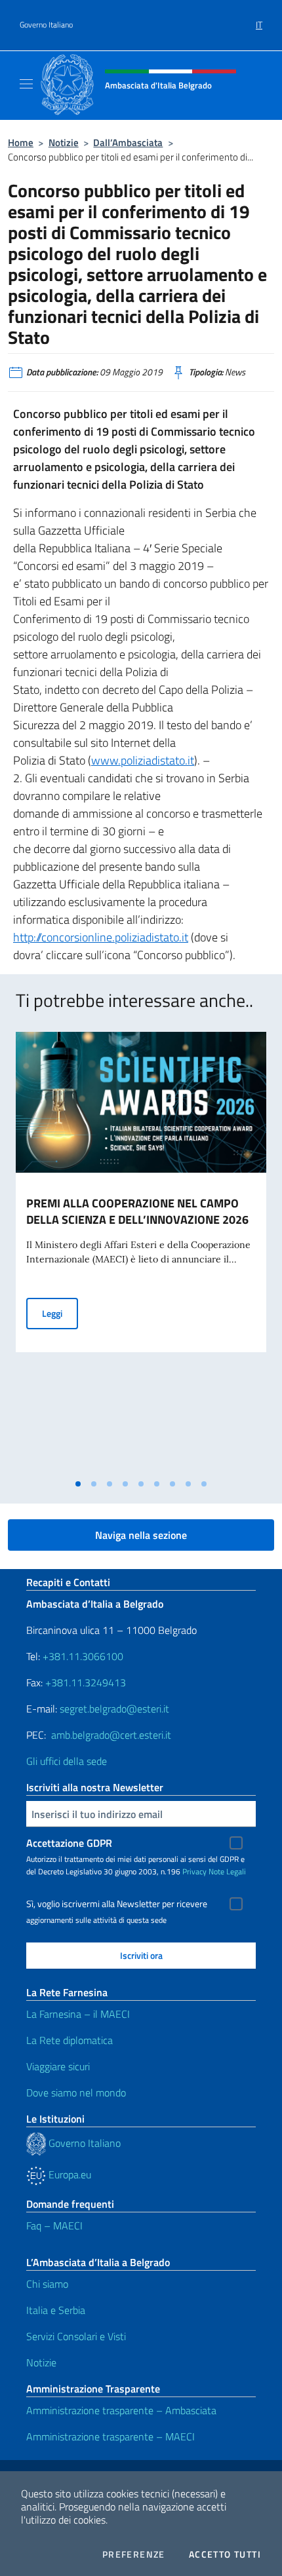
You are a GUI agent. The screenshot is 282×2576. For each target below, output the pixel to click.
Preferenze (134, 2554)
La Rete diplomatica (70, 2040)
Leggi (60, 1313)
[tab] (78, 1484)
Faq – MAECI (54, 2226)
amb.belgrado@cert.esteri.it (111, 1735)
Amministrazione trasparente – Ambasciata (121, 2410)
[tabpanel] (141, 1252)
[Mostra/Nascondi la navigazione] (26, 84)
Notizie (64, 142)
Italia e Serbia (56, 2310)
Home (21, 142)
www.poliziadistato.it (143, 760)
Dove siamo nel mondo (76, 2093)
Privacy (194, 1871)
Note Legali (227, 1871)
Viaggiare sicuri (58, 2066)
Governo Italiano (46, 25)
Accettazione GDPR (69, 1843)
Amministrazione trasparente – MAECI (111, 2436)
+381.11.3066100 (83, 1656)
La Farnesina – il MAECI (78, 2014)
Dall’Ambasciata (128, 142)
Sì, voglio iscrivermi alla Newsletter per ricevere (117, 1904)
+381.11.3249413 (86, 1682)
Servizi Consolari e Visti (76, 2336)
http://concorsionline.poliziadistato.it (101, 937)
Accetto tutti (225, 2554)
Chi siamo (47, 2284)
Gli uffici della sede (67, 1761)
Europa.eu (69, 2174)
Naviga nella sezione (141, 1535)
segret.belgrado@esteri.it (114, 1709)
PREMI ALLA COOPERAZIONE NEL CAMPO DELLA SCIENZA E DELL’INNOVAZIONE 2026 (137, 1211)
